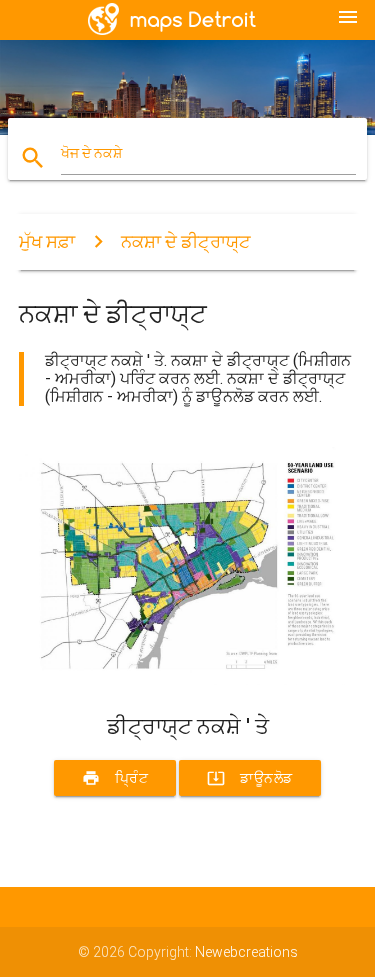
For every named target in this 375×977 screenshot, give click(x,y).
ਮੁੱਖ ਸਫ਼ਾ (47, 241)
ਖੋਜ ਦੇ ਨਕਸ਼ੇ (91, 153)
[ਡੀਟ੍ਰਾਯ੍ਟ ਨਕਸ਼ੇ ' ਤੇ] (188, 680)
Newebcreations (246, 952)
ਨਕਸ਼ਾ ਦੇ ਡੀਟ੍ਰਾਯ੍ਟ (186, 241)
